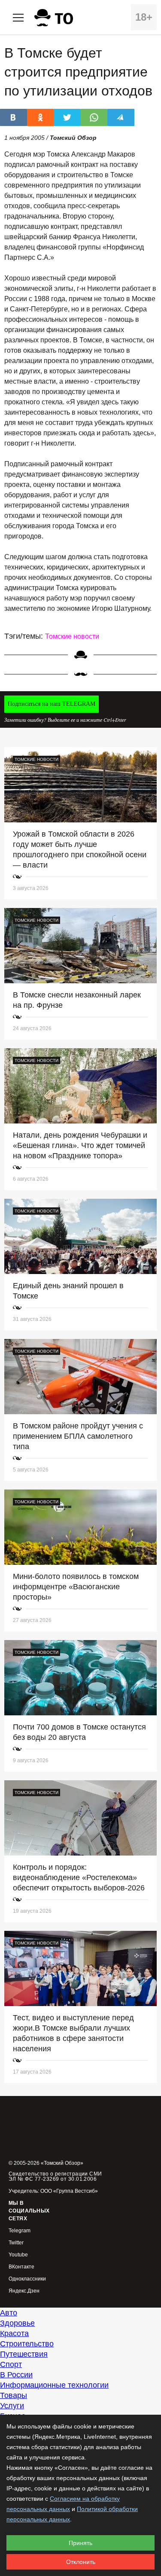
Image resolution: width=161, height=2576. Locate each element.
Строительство (27, 2344)
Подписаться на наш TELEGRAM (52, 704)
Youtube (18, 2255)
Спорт (11, 2364)
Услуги (12, 2406)
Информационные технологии (54, 2385)
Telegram (20, 2231)
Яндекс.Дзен (24, 2291)
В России (16, 2375)
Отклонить (81, 2562)
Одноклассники (27, 2279)
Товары (14, 2395)
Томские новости (72, 636)
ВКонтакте (21, 2267)
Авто (9, 2313)
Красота (14, 2333)
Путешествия (24, 2354)
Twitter (16, 2243)
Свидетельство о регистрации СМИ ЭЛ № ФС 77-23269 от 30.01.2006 (55, 2176)
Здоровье (17, 2323)
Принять (80, 2543)
